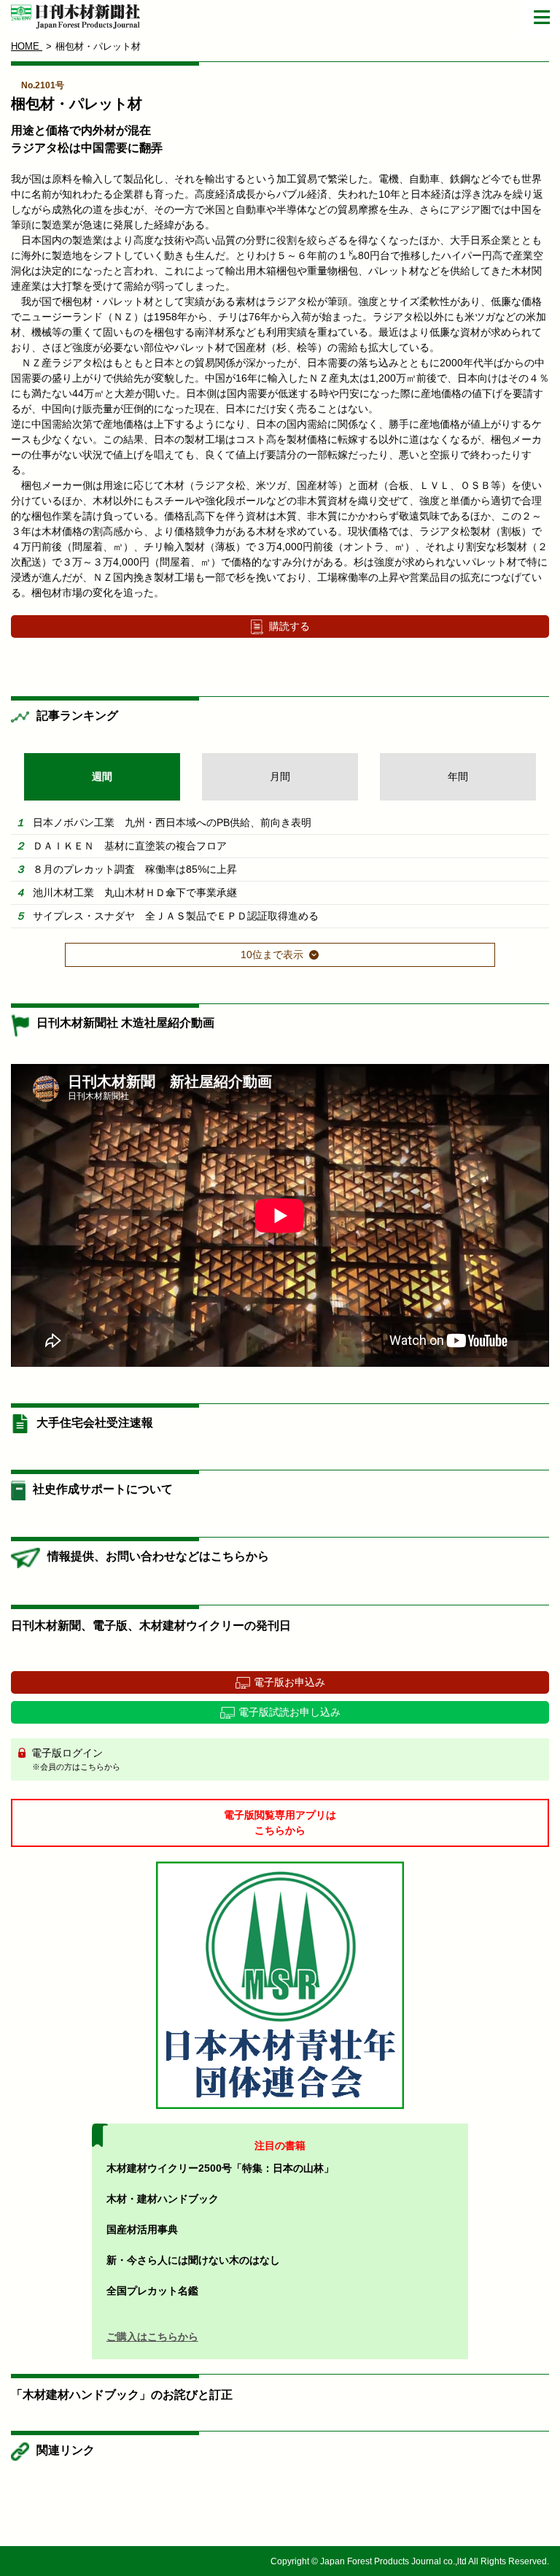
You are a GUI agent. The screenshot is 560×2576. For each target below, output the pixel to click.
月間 (280, 776)
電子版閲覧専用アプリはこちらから (280, 1823)
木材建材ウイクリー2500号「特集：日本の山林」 (220, 2168)
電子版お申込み (289, 1682)
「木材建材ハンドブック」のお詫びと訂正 (122, 2395)
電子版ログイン (74, 1759)
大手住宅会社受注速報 (95, 1423)
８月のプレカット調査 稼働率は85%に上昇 (135, 869)
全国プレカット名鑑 (152, 2291)
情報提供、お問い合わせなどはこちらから (158, 1556)
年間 (458, 776)
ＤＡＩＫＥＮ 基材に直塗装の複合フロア (130, 846)
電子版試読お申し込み (289, 1712)
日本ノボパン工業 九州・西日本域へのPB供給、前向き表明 (172, 822)
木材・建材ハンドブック (163, 2199)
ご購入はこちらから (152, 2337)
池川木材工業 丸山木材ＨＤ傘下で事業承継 (135, 892)
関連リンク (66, 2450)
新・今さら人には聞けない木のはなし (193, 2260)
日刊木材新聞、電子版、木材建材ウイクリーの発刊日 (151, 1626)
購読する (289, 626)
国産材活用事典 (142, 2229)
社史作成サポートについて (103, 1489)
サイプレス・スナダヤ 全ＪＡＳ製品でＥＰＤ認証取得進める (176, 916)
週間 (102, 776)
